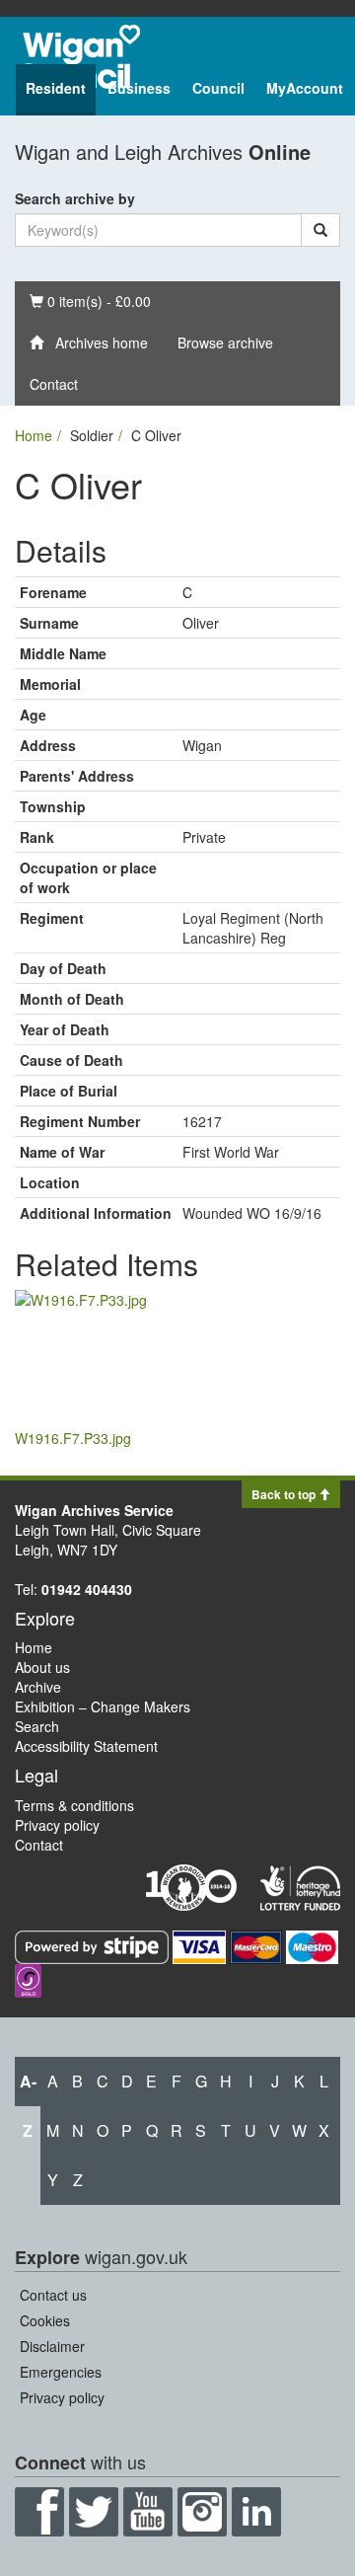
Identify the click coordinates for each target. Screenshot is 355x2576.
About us (42, 1667)
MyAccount (305, 88)
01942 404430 (87, 1589)
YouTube (148, 2512)
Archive (38, 1687)
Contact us (53, 2295)
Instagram (202, 2512)
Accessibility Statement (86, 1746)
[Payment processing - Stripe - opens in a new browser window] (94, 1945)
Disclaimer (52, 2346)
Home (34, 435)
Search (37, 1726)
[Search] (320, 230)
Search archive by (75, 198)
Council (218, 88)
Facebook (39, 2512)
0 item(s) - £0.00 (90, 301)
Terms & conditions (74, 1805)
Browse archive (225, 342)
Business (139, 88)
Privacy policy (57, 1825)
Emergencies (61, 2372)
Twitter (94, 2512)
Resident (56, 88)
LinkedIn (256, 2512)
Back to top (285, 1494)
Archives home (96, 342)
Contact (54, 384)
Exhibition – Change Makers (103, 1706)
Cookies (45, 2320)
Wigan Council (78, 57)
